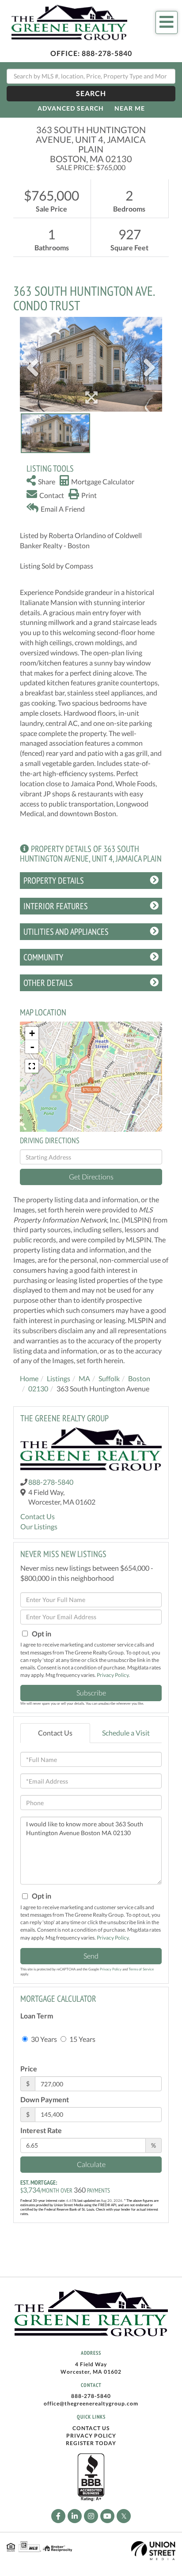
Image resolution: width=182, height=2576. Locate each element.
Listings (59, 1378)
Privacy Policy (113, 1675)
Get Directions (91, 1176)
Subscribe (91, 1693)
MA (84, 1378)
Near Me (130, 108)
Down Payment (45, 2099)
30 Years (43, 2039)
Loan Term (37, 2016)
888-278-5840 (107, 53)
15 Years (82, 2039)
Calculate (91, 2164)
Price (29, 2069)
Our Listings (39, 1526)
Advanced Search (71, 108)
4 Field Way (91, 2364)
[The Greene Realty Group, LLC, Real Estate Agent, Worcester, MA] (91, 2478)
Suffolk (109, 1378)
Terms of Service (141, 1969)
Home (29, 1378)
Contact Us (38, 1516)
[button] (91, 94)
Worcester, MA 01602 (91, 2372)
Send (91, 1956)
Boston (139, 1378)
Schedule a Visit (126, 1733)
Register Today (91, 2443)
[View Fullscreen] (32, 1066)
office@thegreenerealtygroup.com (91, 2403)
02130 (38, 1388)
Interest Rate (41, 2130)
